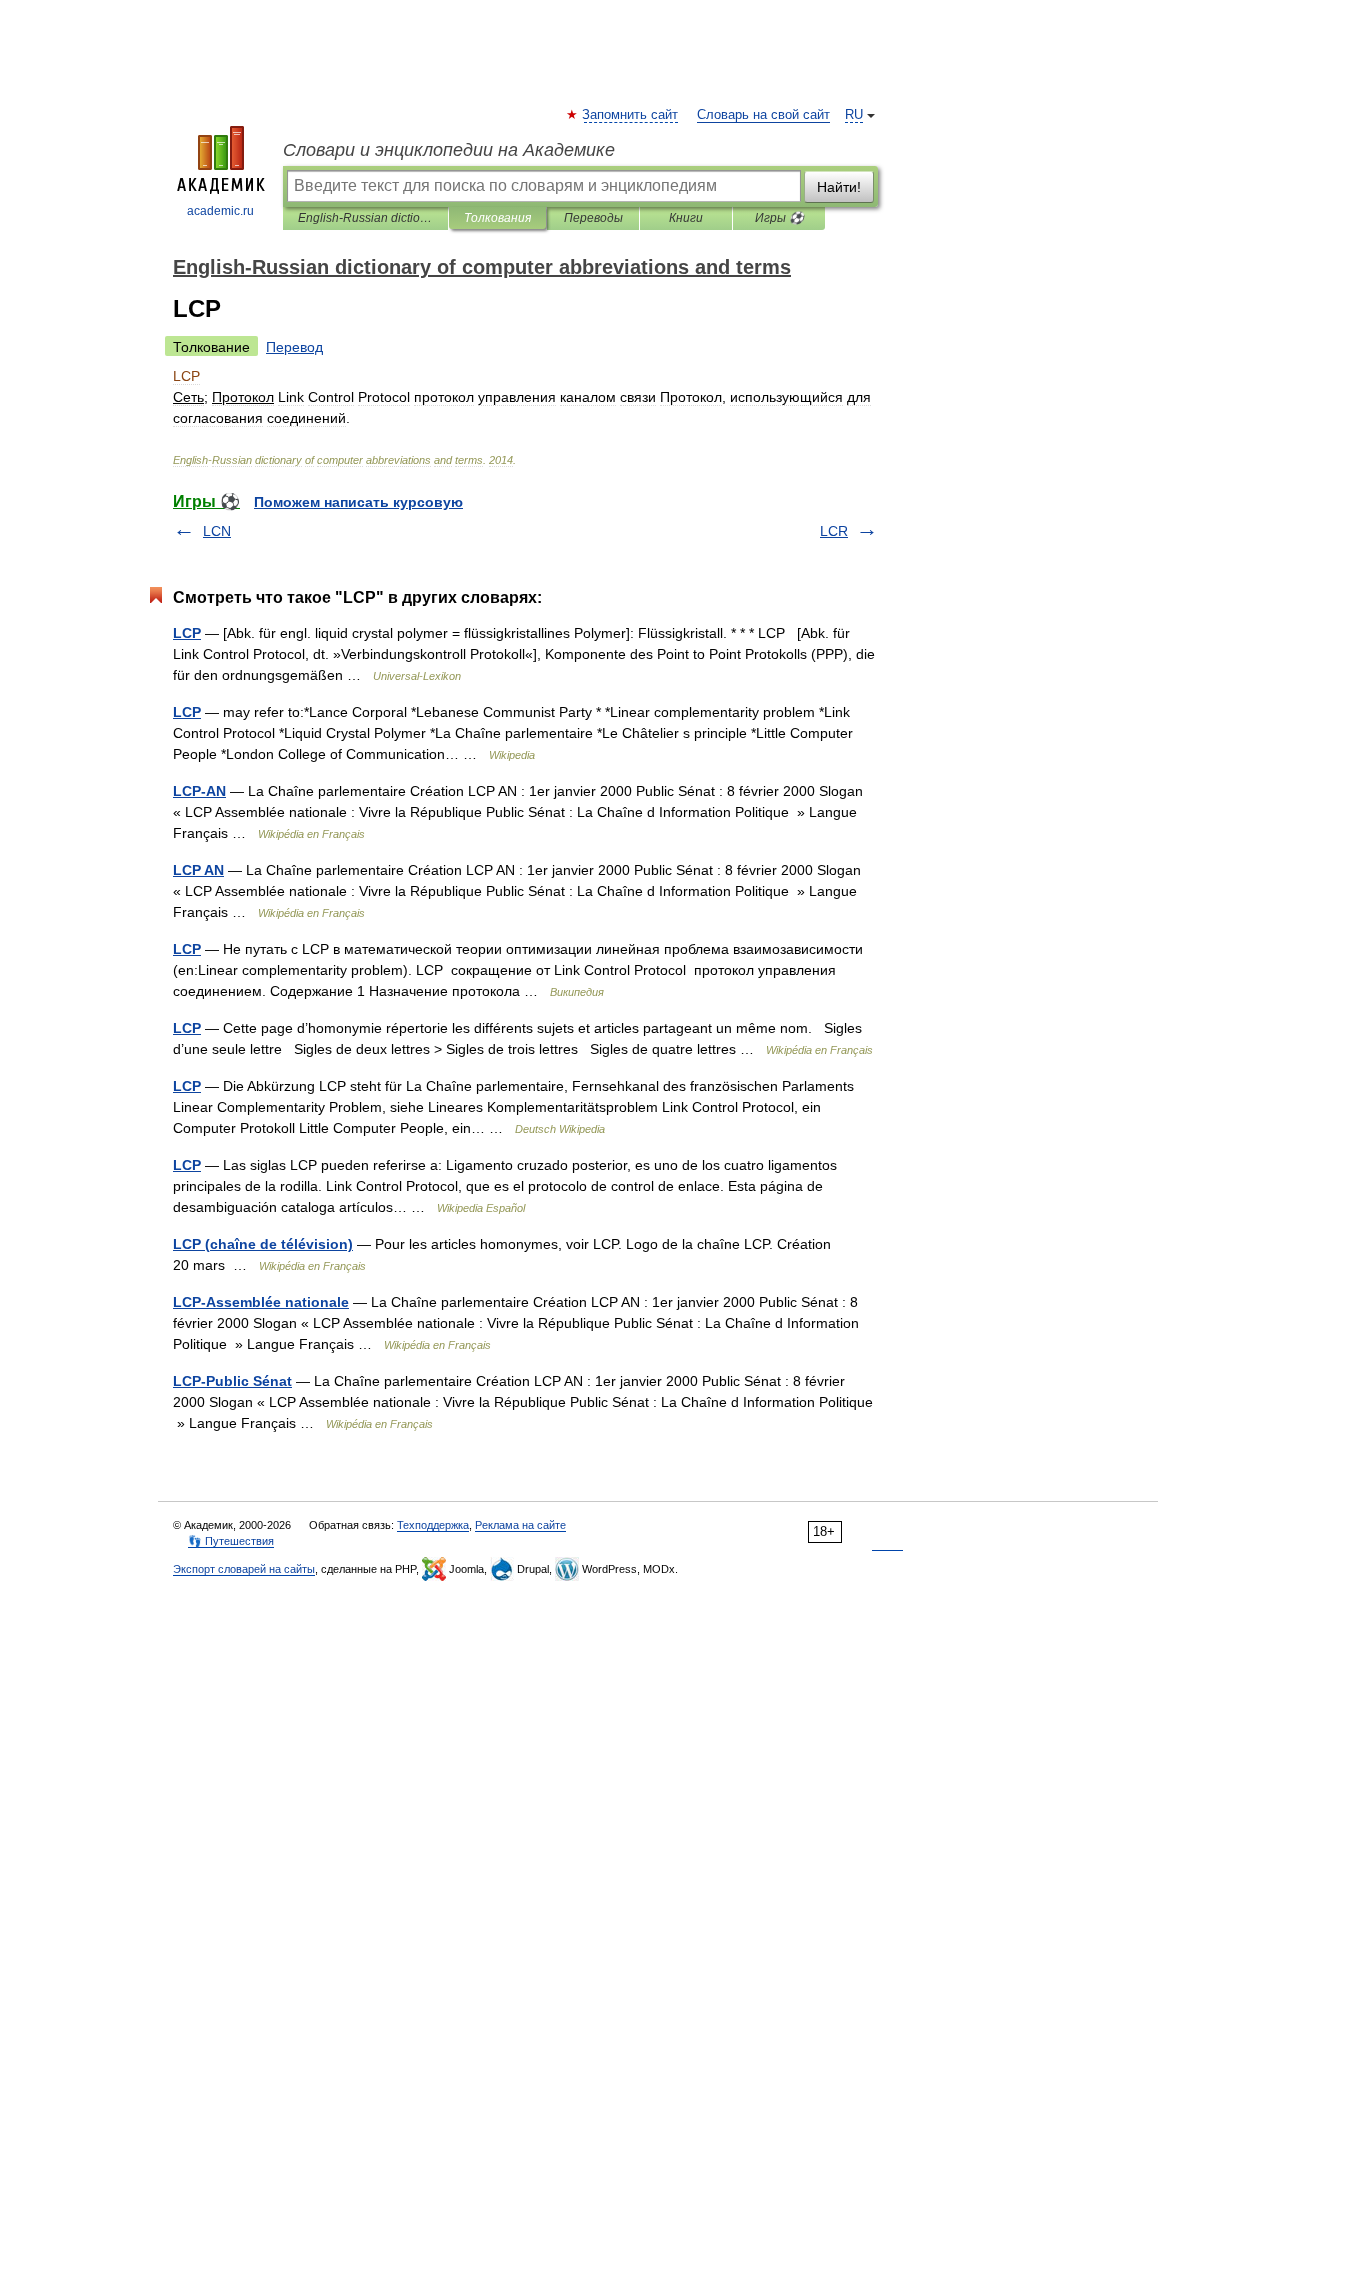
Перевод (294, 347)
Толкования (497, 218)
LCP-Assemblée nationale (261, 1302)
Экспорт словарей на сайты (244, 1569)
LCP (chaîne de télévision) (263, 1244)
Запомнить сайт (631, 115)
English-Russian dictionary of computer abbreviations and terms (365, 218)
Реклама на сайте (520, 1525)
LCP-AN (199, 791)
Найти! (839, 187)
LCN (217, 531)
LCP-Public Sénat (232, 1381)
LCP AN (198, 870)
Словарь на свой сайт (763, 115)
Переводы (593, 218)
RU (854, 115)
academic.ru (220, 211)
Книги (686, 218)
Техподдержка (433, 1525)
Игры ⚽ (779, 218)
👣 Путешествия (231, 1541)
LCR (834, 531)
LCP (187, 633)
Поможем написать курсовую (358, 502)
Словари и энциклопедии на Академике (449, 150)
